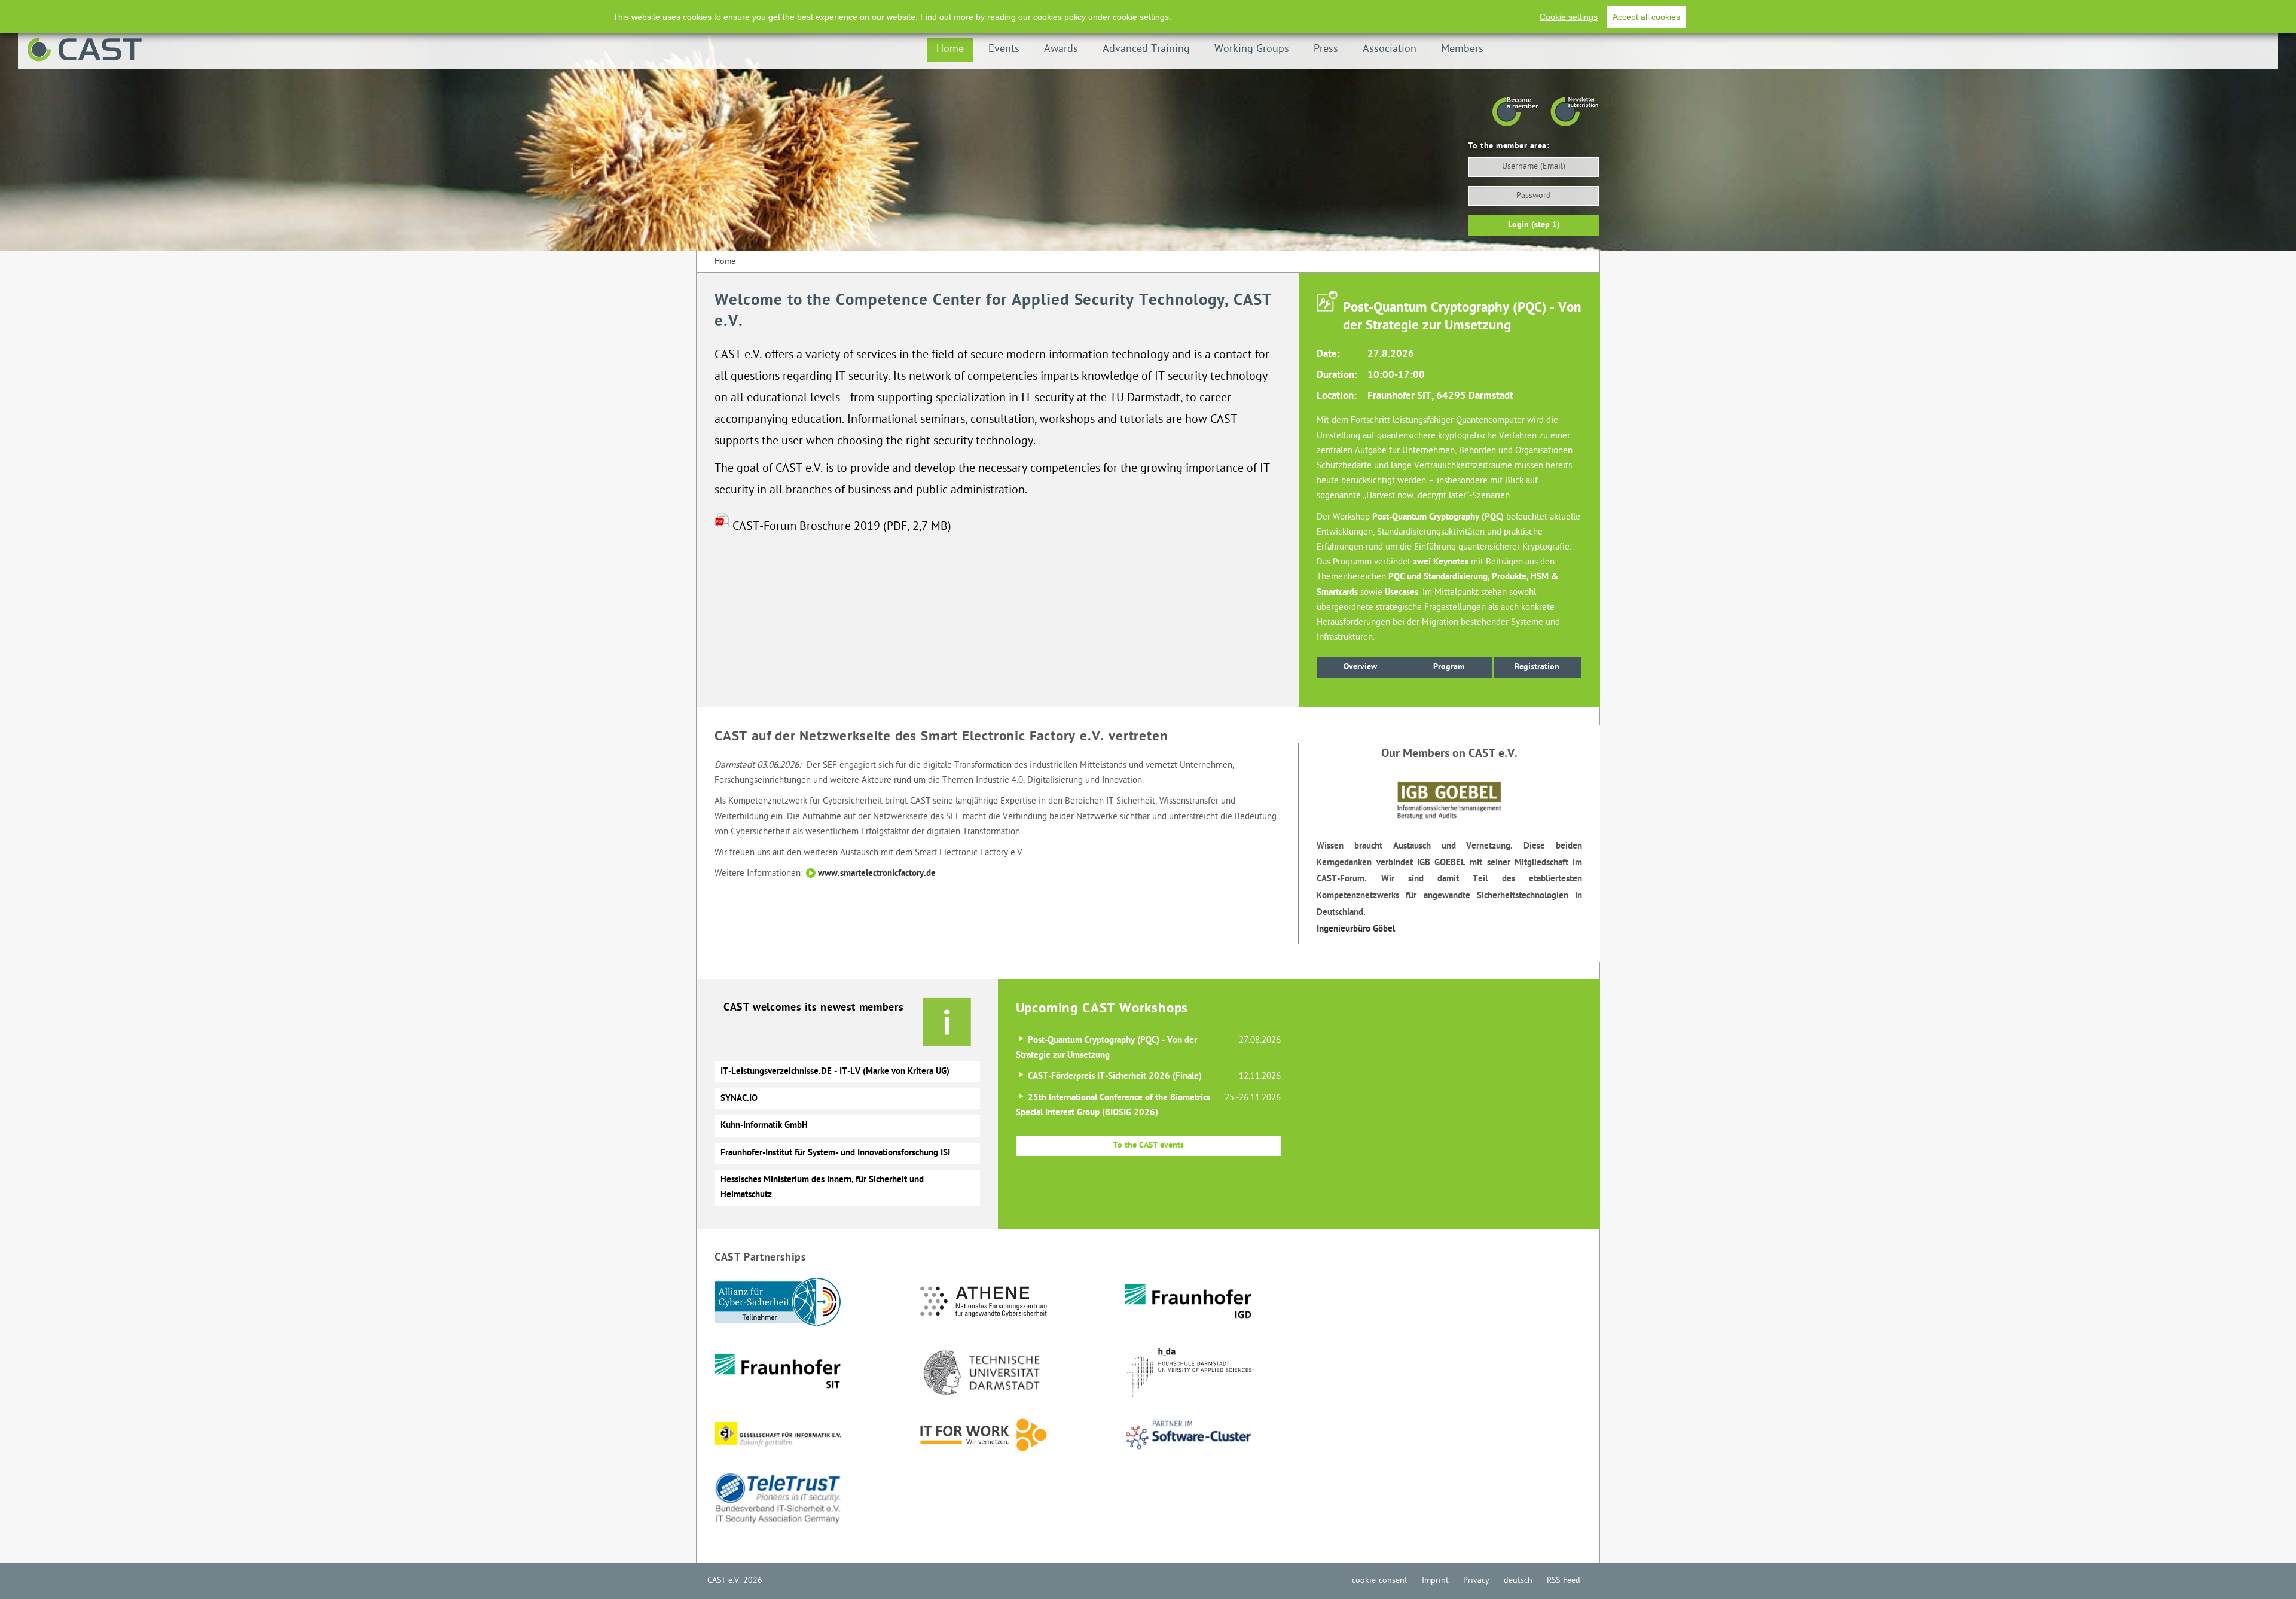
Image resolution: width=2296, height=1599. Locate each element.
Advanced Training (1146, 49)
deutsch (1518, 1581)
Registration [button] (1537, 667)
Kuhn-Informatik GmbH (764, 1125)
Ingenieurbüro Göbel (1356, 929)
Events (1004, 49)
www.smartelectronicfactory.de (877, 874)
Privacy (1476, 1581)
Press (1326, 49)
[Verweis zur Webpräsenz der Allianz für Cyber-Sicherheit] (816, 1313)
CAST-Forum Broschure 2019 (806, 527)
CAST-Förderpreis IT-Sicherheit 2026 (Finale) (1115, 1076)
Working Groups (1252, 49)
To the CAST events (1148, 1145)
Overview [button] (1360, 667)
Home (950, 49)
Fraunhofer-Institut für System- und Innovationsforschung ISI (835, 1153)
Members (1462, 49)
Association (1390, 49)
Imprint (1435, 1581)
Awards (1061, 49)
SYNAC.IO (739, 1098)
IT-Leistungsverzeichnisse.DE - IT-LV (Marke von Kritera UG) (835, 1072)
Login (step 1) (1534, 225)
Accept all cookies (1646, 17)
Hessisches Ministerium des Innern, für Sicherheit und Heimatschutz (822, 1187)
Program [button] (1449, 667)
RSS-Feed (1564, 1581)
